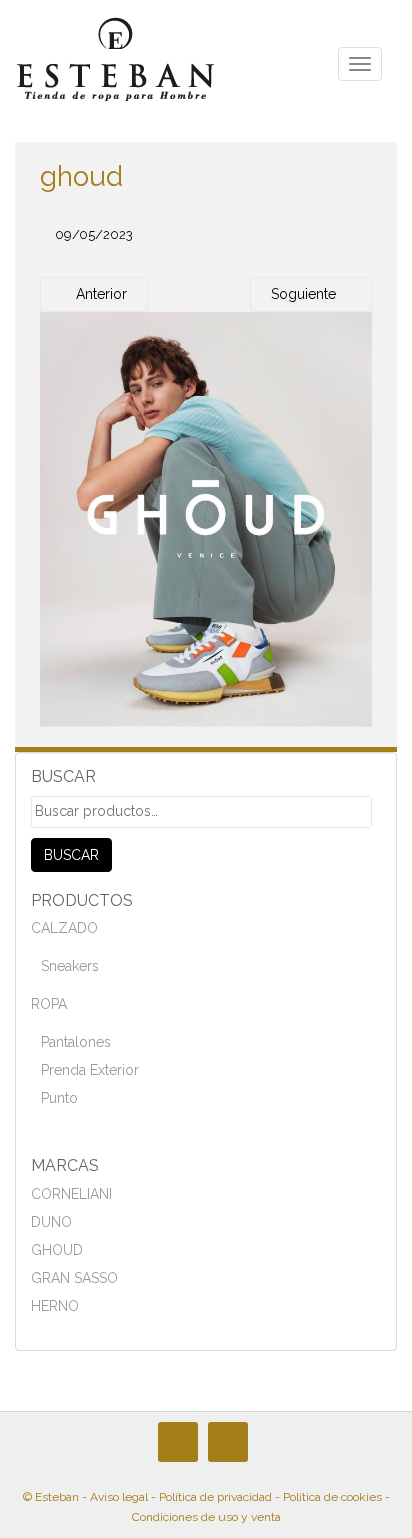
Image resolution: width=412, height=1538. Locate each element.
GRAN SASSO (74, 1278)
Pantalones (76, 1042)
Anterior (99, 294)
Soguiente (305, 294)
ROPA (49, 1004)
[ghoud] (206, 519)
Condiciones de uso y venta (206, 1517)
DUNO (51, 1222)
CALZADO (64, 928)
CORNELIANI (71, 1194)
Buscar (71, 855)
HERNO (55, 1306)
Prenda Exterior (90, 1070)
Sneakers (70, 966)
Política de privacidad (215, 1497)
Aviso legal (119, 1497)
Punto (59, 1098)
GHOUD (57, 1250)
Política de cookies (332, 1497)
